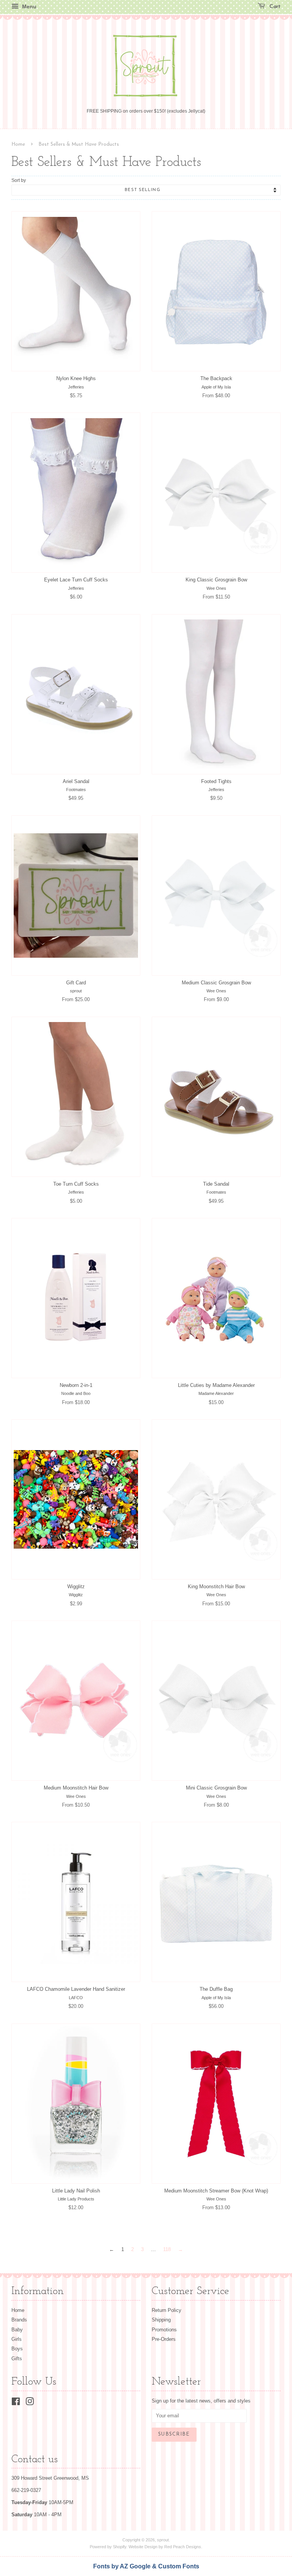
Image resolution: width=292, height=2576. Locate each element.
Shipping (161, 2320)
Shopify (120, 2547)
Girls (17, 2339)
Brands (19, 2320)
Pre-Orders (164, 2339)
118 (167, 2249)
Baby (17, 2330)
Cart (274, 7)
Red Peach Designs (183, 2547)
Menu (29, 6)
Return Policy (167, 2310)
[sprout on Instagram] (30, 2403)
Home (18, 144)
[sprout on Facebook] (16, 2403)
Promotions (164, 2330)
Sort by (19, 180)
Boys (17, 2349)
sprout (163, 2540)
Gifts (17, 2359)
